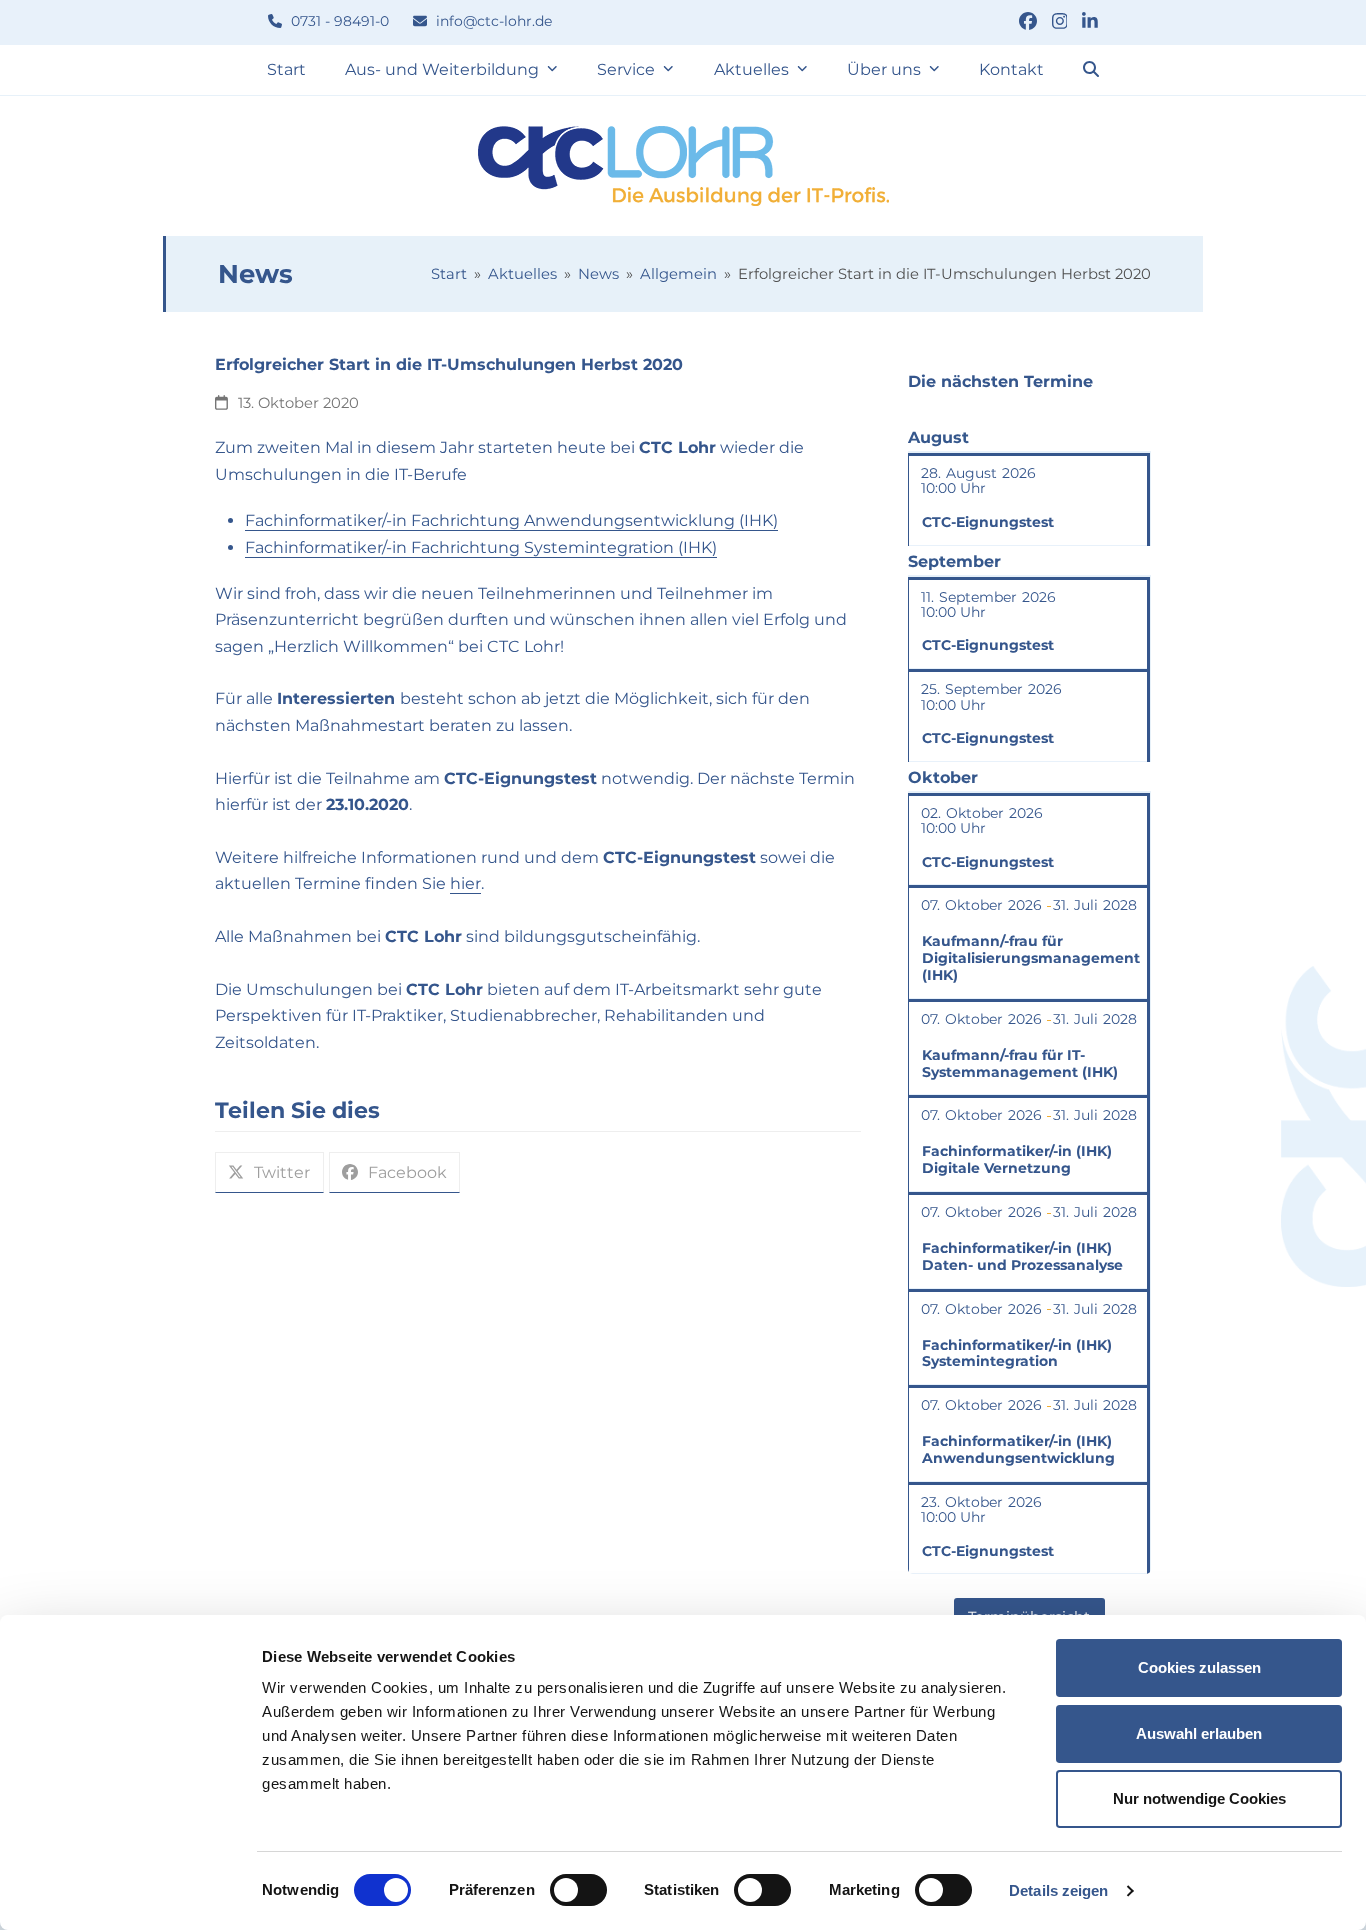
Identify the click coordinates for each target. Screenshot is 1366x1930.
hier (465, 883)
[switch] (578, 1890)
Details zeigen (1058, 1890)
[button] (1091, 70)
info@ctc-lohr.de (492, 21)
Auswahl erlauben (1199, 1733)
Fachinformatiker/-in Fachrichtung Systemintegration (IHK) (481, 547)
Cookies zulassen (1199, 1667)
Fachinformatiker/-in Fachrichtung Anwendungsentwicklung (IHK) (511, 520)
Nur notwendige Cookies (1199, 1798)
